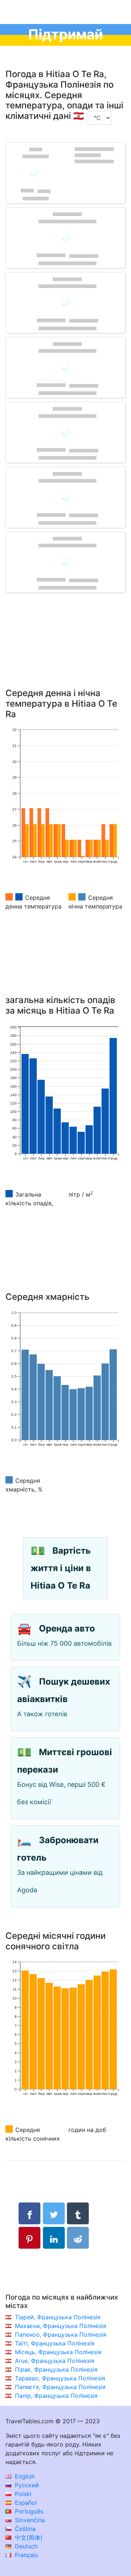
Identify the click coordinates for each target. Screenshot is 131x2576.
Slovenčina (29, 2520)
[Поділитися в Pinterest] (29, 2238)
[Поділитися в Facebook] (29, 2213)
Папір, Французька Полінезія (56, 2396)
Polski (22, 2494)
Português (28, 2511)
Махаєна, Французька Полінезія (61, 2326)
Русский (26, 2485)
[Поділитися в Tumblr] (78, 2213)
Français (25, 2555)
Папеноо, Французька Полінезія (61, 2335)
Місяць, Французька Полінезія (58, 2352)
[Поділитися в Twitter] (54, 2213)
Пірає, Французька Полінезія (56, 2369)
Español (25, 2503)
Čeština (24, 2529)
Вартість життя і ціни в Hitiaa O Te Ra (61, 1568)
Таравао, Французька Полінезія (60, 2378)
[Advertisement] (65, 651)
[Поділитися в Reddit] (78, 2238)
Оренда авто (67, 1628)
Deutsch (25, 2546)
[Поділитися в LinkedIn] (54, 2238)
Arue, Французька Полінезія (55, 2361)
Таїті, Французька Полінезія (55, 2343)
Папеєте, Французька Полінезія (60, 2387)
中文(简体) (28, 2537)
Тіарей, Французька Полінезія (58, 2317)
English (24, 2476)
